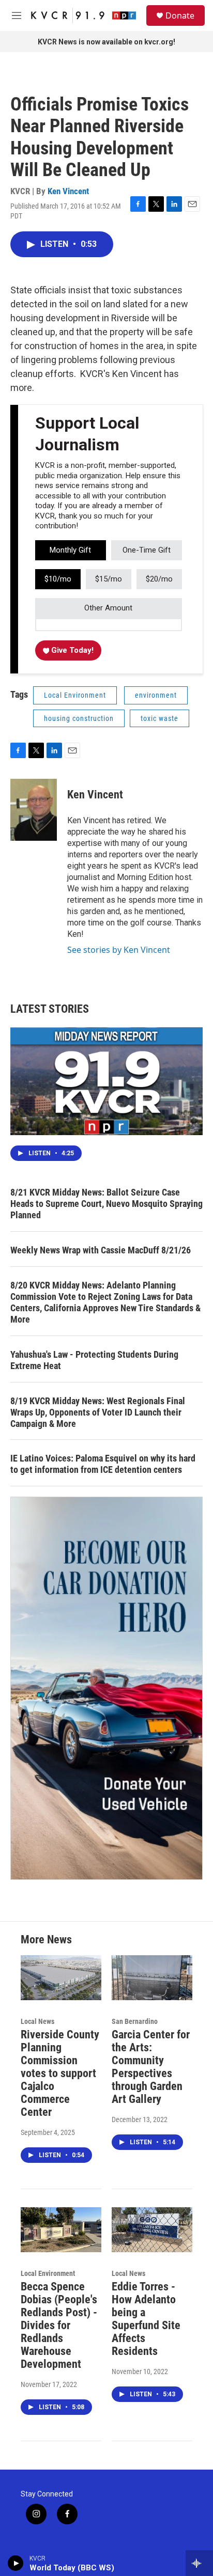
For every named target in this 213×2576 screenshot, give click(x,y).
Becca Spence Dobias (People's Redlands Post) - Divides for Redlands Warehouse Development (59, 2325)
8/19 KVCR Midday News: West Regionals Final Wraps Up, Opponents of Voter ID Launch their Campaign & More (98, 1412)
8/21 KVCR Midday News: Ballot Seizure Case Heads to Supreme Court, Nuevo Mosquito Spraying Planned (106, 1204)
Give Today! (71, 650)
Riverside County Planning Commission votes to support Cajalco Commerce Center (60, 2073)
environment (156, 695)
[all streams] (199, 2563)
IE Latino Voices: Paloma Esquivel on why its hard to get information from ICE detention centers (103, 1464)
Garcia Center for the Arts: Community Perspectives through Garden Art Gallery (151, 2067)
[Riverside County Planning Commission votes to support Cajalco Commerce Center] (61, 1978)
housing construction (79, 718)
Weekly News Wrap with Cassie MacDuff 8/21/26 (101, 1250)
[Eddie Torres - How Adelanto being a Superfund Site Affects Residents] (152, 2230)
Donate (180, 15)
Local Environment (75, 695)
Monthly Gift (70, 550)
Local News (37, 2021)
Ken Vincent (68, 191)
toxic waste (159, 718)
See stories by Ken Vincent (119, 950)
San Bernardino (135, 2021)
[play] (16, 2563)
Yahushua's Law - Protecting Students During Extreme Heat (94, 1360)
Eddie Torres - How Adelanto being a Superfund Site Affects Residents (146, 2319)
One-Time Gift (147, 550)
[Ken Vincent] (34, 810)
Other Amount (108, 608)
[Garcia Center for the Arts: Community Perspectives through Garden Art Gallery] (152, 1978)
